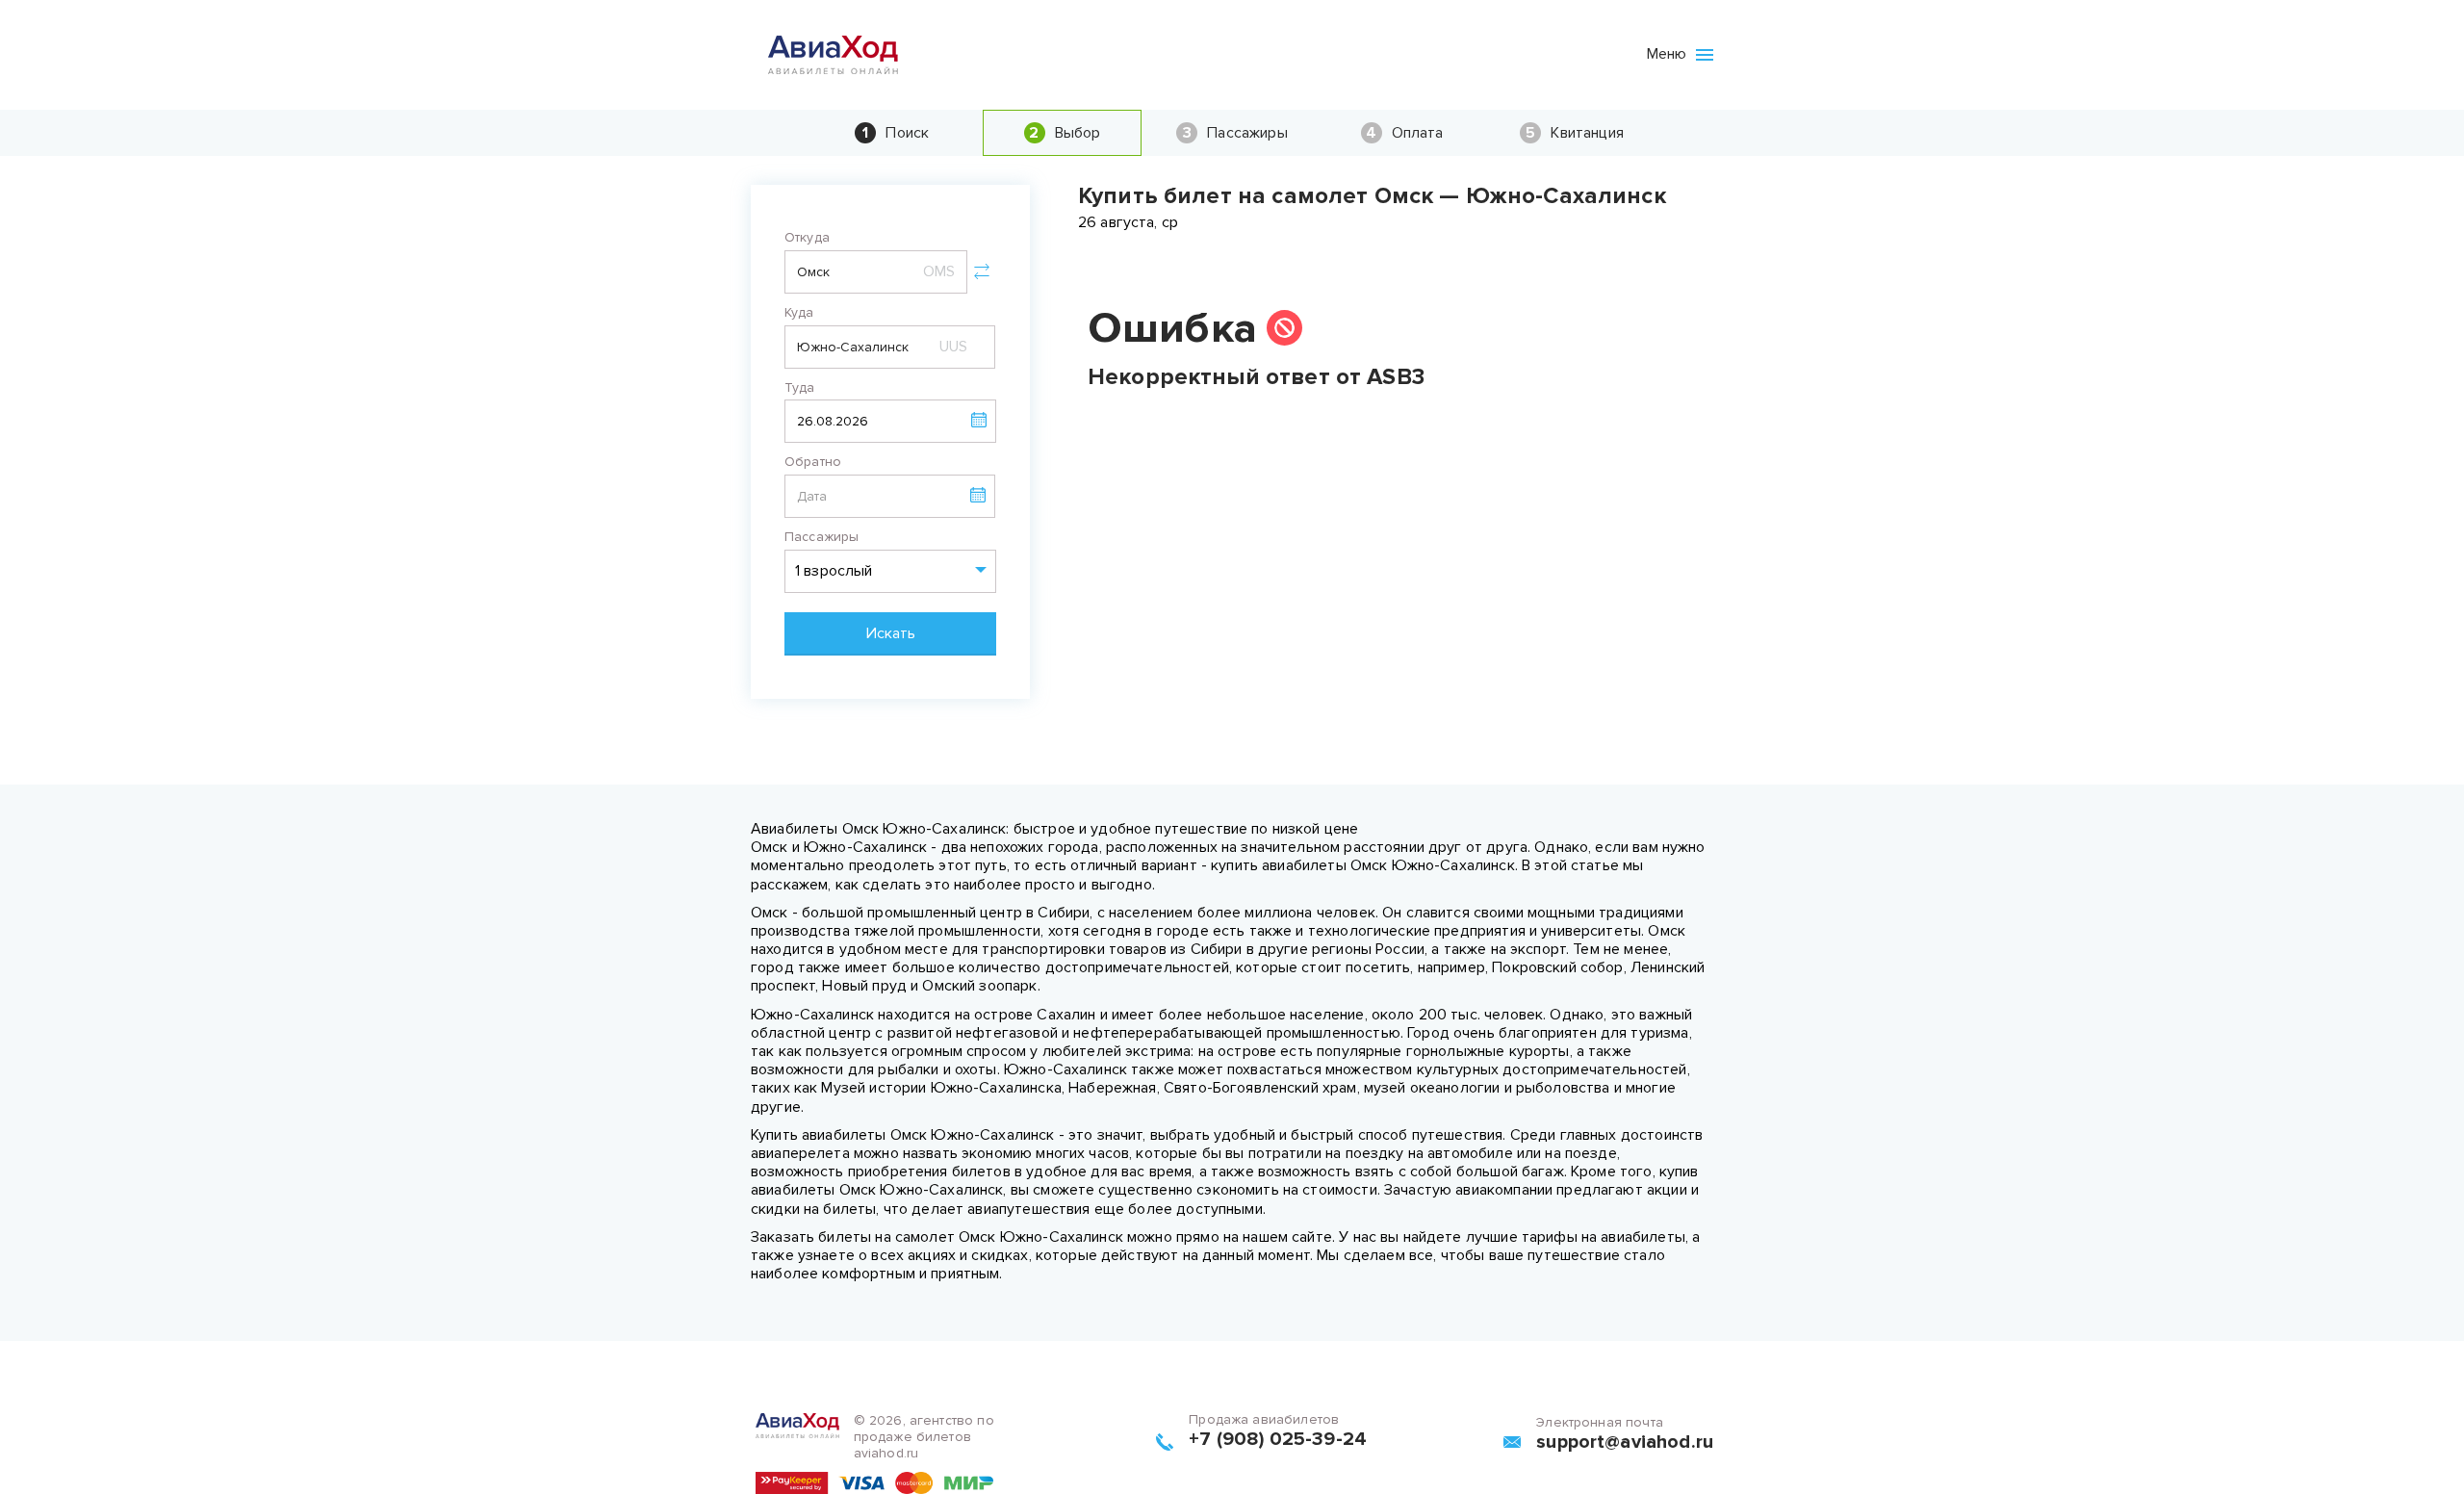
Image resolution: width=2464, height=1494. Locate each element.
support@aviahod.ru (1625, 1442)
